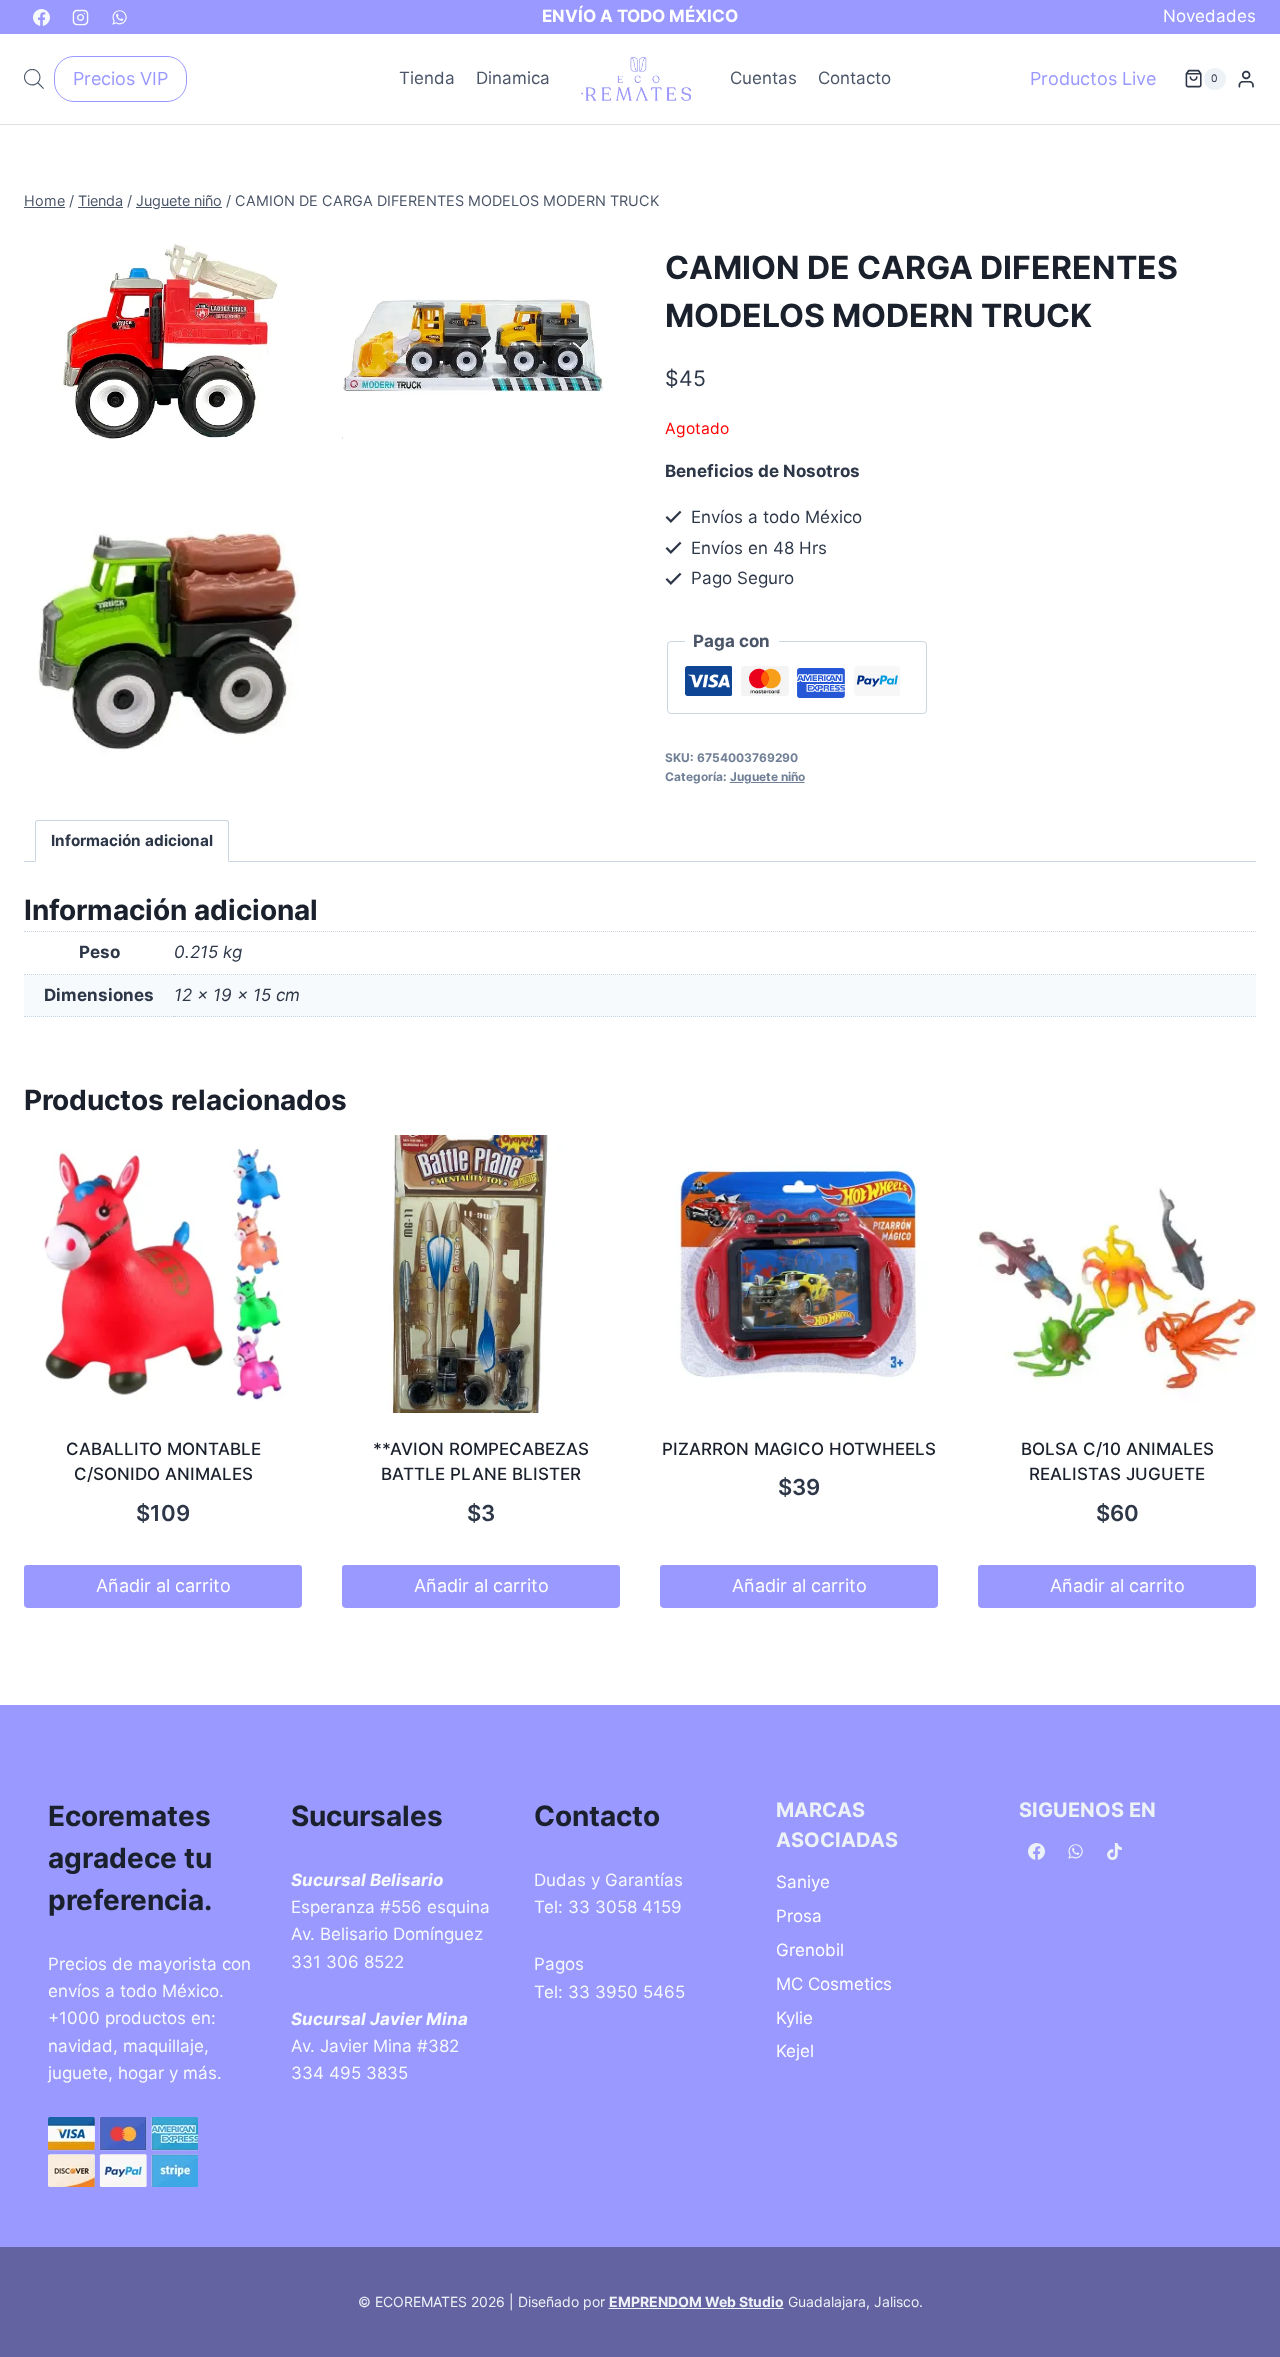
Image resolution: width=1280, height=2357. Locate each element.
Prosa (799, 1916)
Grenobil (810, 1950)
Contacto (854, 78)
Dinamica (513, 78)
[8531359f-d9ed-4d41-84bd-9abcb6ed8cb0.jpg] (167, 353)
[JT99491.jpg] (473, 343)
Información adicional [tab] (132, 840)
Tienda (427, 78)
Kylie (794, 2018)
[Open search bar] (34, 79)
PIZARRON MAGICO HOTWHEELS (799, 1449)
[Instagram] (80, 17)
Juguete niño (767, 776)
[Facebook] (41, 17)
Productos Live (1093, 78)
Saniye (803, 1882)
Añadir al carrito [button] (163, 1585)
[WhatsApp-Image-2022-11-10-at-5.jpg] (167, 642)
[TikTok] (1114, 1852)
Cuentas (763, 78)
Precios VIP (120, 78)
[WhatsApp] (119, 17)
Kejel (795, 2051)
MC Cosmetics (834, 1984)
